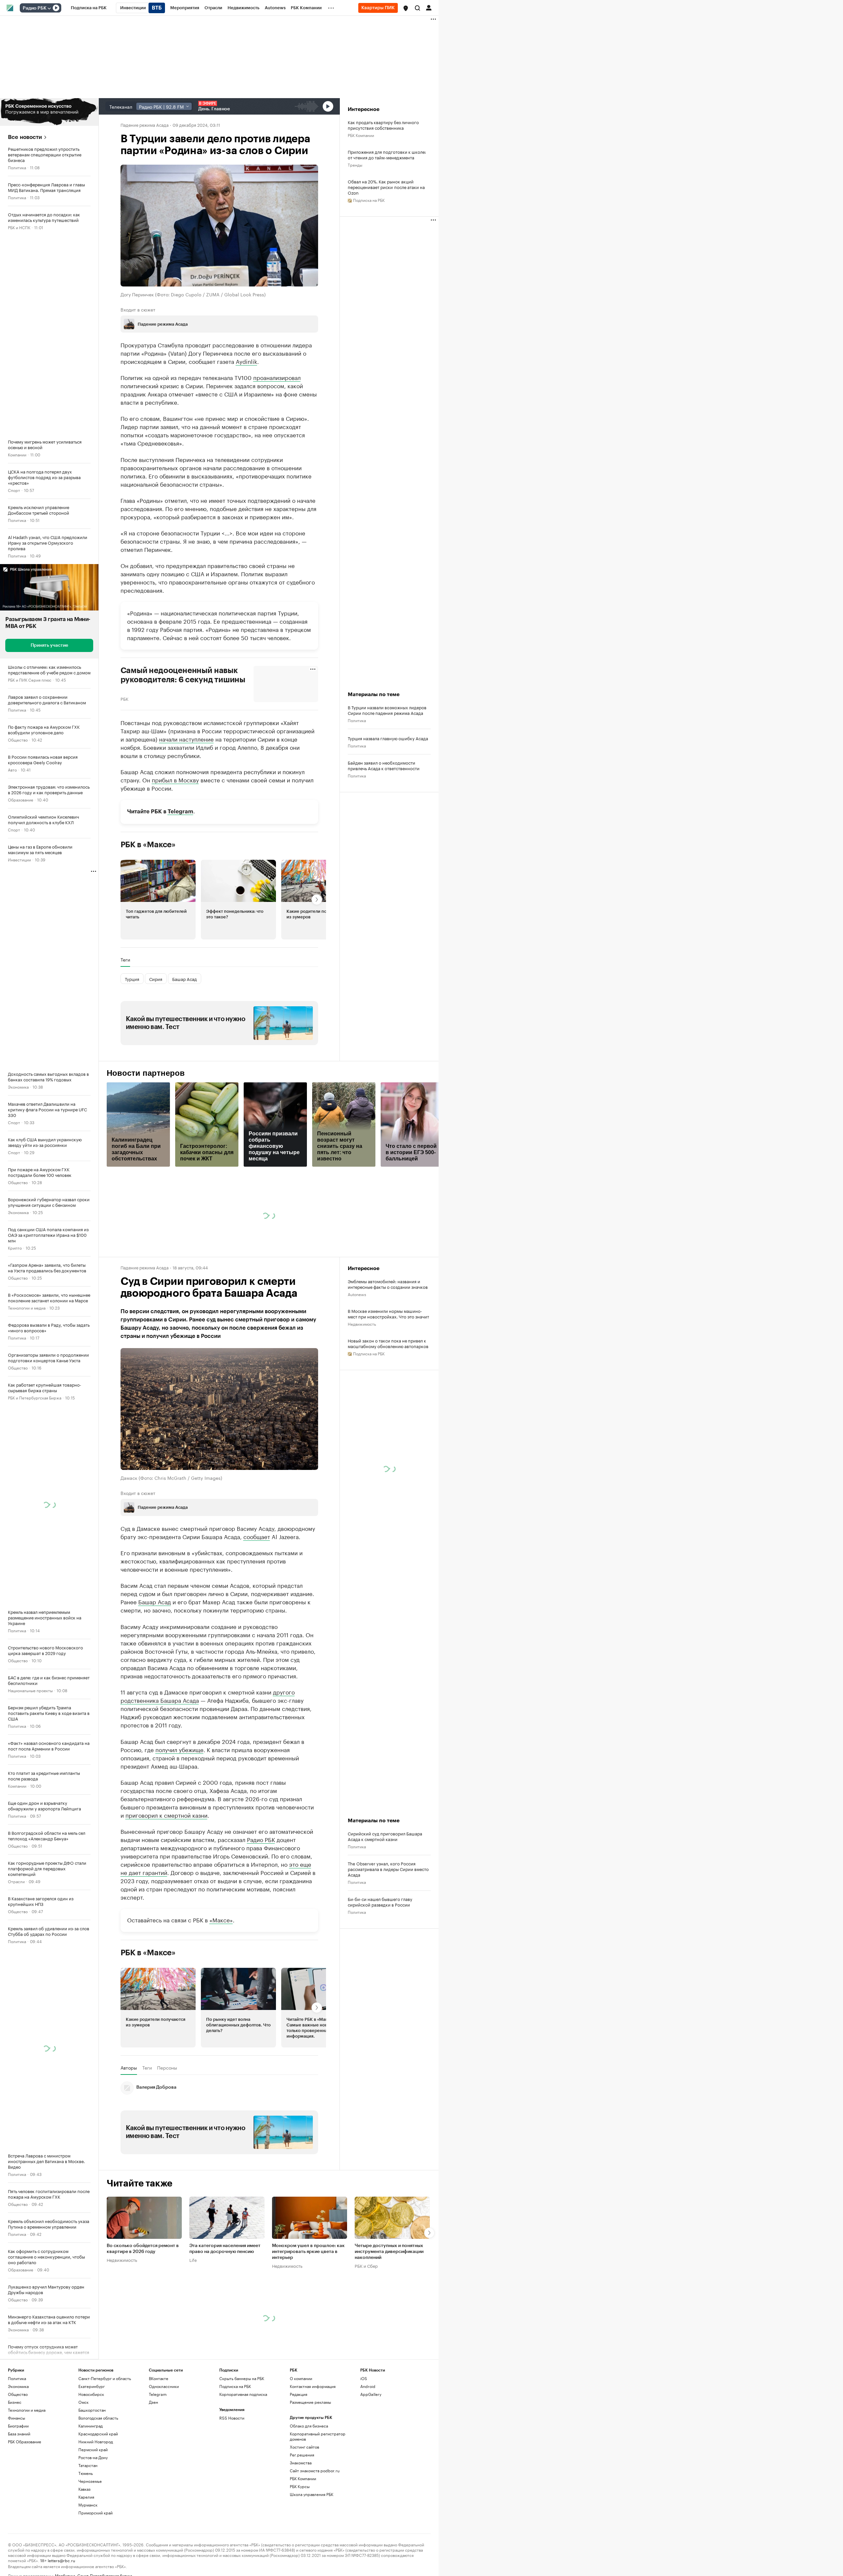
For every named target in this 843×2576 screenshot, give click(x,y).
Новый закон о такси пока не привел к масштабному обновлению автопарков (388, 1343)
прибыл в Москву (175, 779)
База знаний (19, 2494)
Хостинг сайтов (304, 2507)
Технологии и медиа (27, 1307)
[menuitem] (89, 8)
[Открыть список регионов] (406, 8)
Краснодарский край (98, 2494)
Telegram (180, 812)
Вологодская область (98, 2478)
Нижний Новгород (96, 2502)
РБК (124, 698)
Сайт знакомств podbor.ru (315, 2531)
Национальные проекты (30, 1690)
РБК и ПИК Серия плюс (30, 679)
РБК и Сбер (366, 2326)
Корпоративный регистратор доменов (318, 2496)
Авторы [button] (129, 2128)
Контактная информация (313, 2446)
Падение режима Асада (145, 124)
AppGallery (371, 2454)
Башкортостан (92, 2470)
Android (368, 2446)
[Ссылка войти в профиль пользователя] (429, 7)
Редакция (299, 2454)
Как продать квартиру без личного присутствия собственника (383, 125)
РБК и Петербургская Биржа (35, 1397)
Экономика (18, 1086)
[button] (406, 8)
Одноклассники (164, 2446)
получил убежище (179, 1809)
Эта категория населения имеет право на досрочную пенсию (225, 2309)
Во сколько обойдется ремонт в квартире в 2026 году (143, 2309)
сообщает (257, 1536)
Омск (83, 2462)
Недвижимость (362, 1324)
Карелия (86, 2557)
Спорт (14, 490)
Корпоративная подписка (243, 2454)
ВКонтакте (159, 2439)
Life (193, 2320)
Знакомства (301, 2523)
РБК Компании (21, 2359)
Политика (17, 167)
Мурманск (88, 2565)
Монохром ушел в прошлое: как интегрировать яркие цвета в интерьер (308, 2312)
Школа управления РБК (312, 2554)
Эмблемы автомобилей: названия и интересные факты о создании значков (388, 1284)
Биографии (18, 2486)
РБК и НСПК (19, 227)
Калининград (91, 2486)
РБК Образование (25, 2502)
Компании (17, 454)
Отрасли (16, 1881)
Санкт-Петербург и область (105, 2439)
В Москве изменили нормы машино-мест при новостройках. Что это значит (388, 1314)
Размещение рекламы (310, 2462)
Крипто (15, 1247)
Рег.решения (302, 2515)
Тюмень (86, 2533)
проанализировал (277, 377)
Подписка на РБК (235, 2446)
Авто (12, 769)
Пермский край (93, 2510)
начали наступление (186, 739)
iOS (364, 2439)
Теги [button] (125, 960)
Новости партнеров (146, 1073)
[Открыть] (49, 8)
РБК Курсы (300, 2547)
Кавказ (84, 2549)
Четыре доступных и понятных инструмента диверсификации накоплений (389, 2312)
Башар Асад (155, 1601)
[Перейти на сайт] (49, 112)
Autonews (357, 1294)
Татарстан (88, 2525)
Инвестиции (19, 859)
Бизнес (15, 2462)
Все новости (25, 137)
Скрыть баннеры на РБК (242, 2439)
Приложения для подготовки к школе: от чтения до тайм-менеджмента (387, 154)
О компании (301, 2439)
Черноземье (90, 2541)
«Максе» (221, 1980)
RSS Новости (232, 2478)
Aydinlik (246, 361)
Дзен (153, 2462)
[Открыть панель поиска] (418, 8)
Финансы (16, 2478)
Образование (21, 799)
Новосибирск (91, 2454)
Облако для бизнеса (309, 2486)
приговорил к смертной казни (166, 1875)
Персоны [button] (167, 2128)
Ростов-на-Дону (93, 2518)
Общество (18, 739)
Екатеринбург (92, 2446)
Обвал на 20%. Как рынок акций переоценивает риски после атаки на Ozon (386, 187)
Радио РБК (35, 8)
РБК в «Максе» (148, 845)
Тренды (355, 164)
